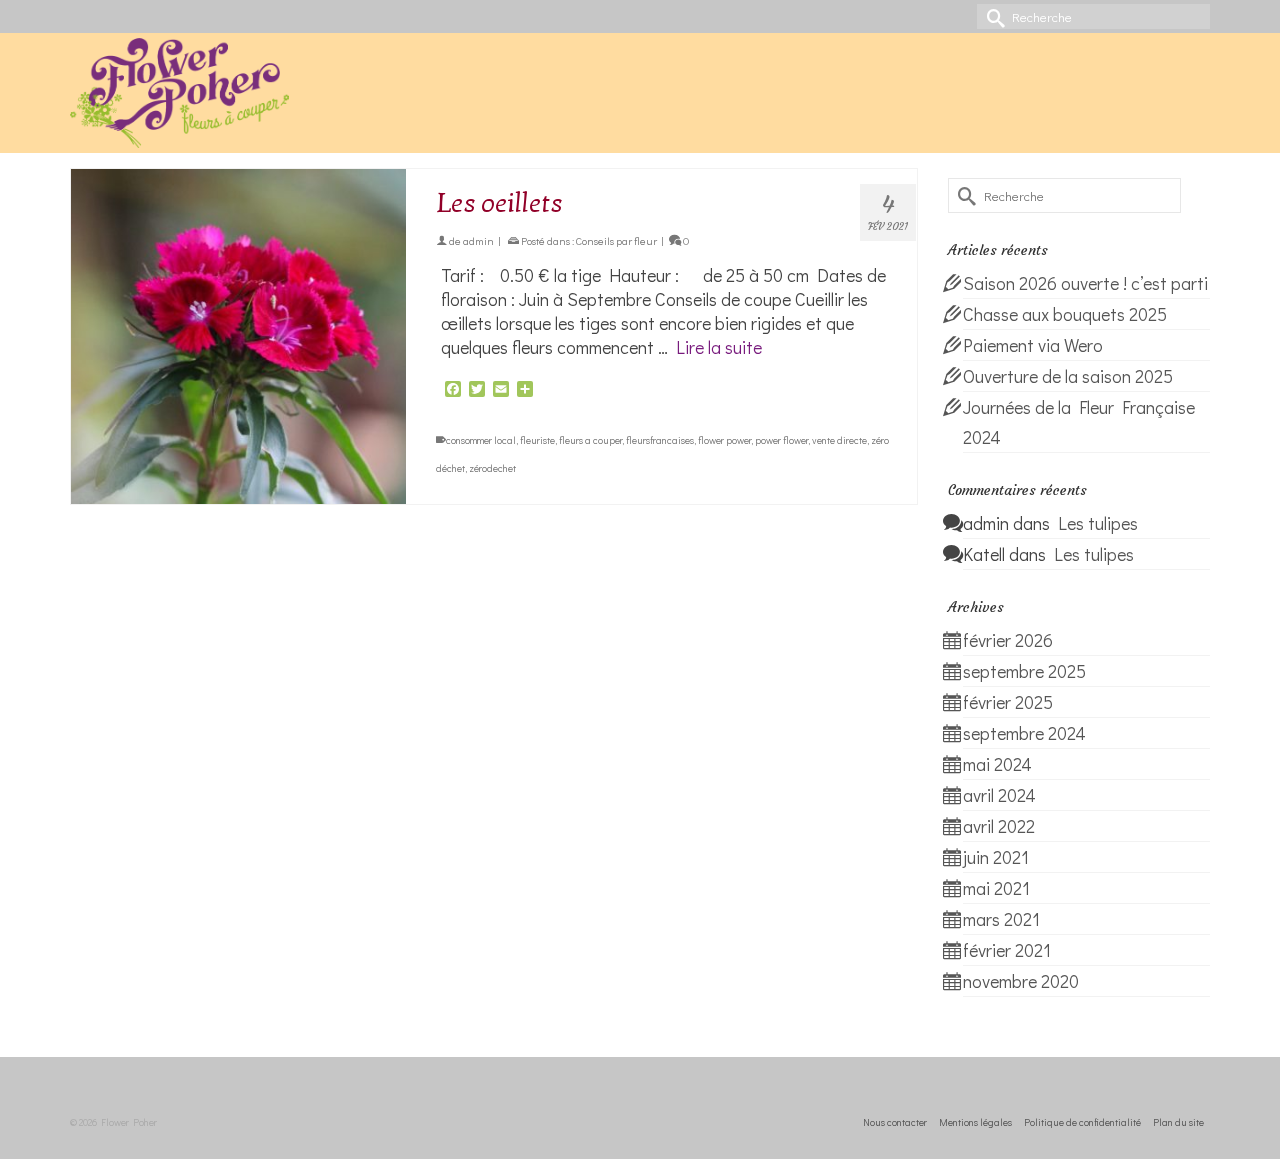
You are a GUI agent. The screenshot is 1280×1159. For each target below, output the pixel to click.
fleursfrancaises (660, 440)
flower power (724, 440)
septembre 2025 (1024, 671)
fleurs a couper (590, 440)
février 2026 (1008, 640)
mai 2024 (997, 764)
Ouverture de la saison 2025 (1068, 376)
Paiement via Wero (1033, 345)
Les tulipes (1098, 523)
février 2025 (1008, 702)
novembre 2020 (1021, 981)
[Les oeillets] (238, 336)
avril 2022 (999, 826)
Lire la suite (719, 347)
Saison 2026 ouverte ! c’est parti (1085, 283)
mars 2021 (1001, 919)
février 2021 (1007, 950)
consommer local (481, 440)
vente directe (839, 440)
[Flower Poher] (250, 93)
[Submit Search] (992, 16)
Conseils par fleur (616, 240)
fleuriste (537, 440)
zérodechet (492, 468)
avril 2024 (999, 795)
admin (478, 240)
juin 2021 (996, 857)
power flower (781, 440)
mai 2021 (996, 888)
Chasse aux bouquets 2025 (1065, 314)
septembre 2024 (1024, 733)
